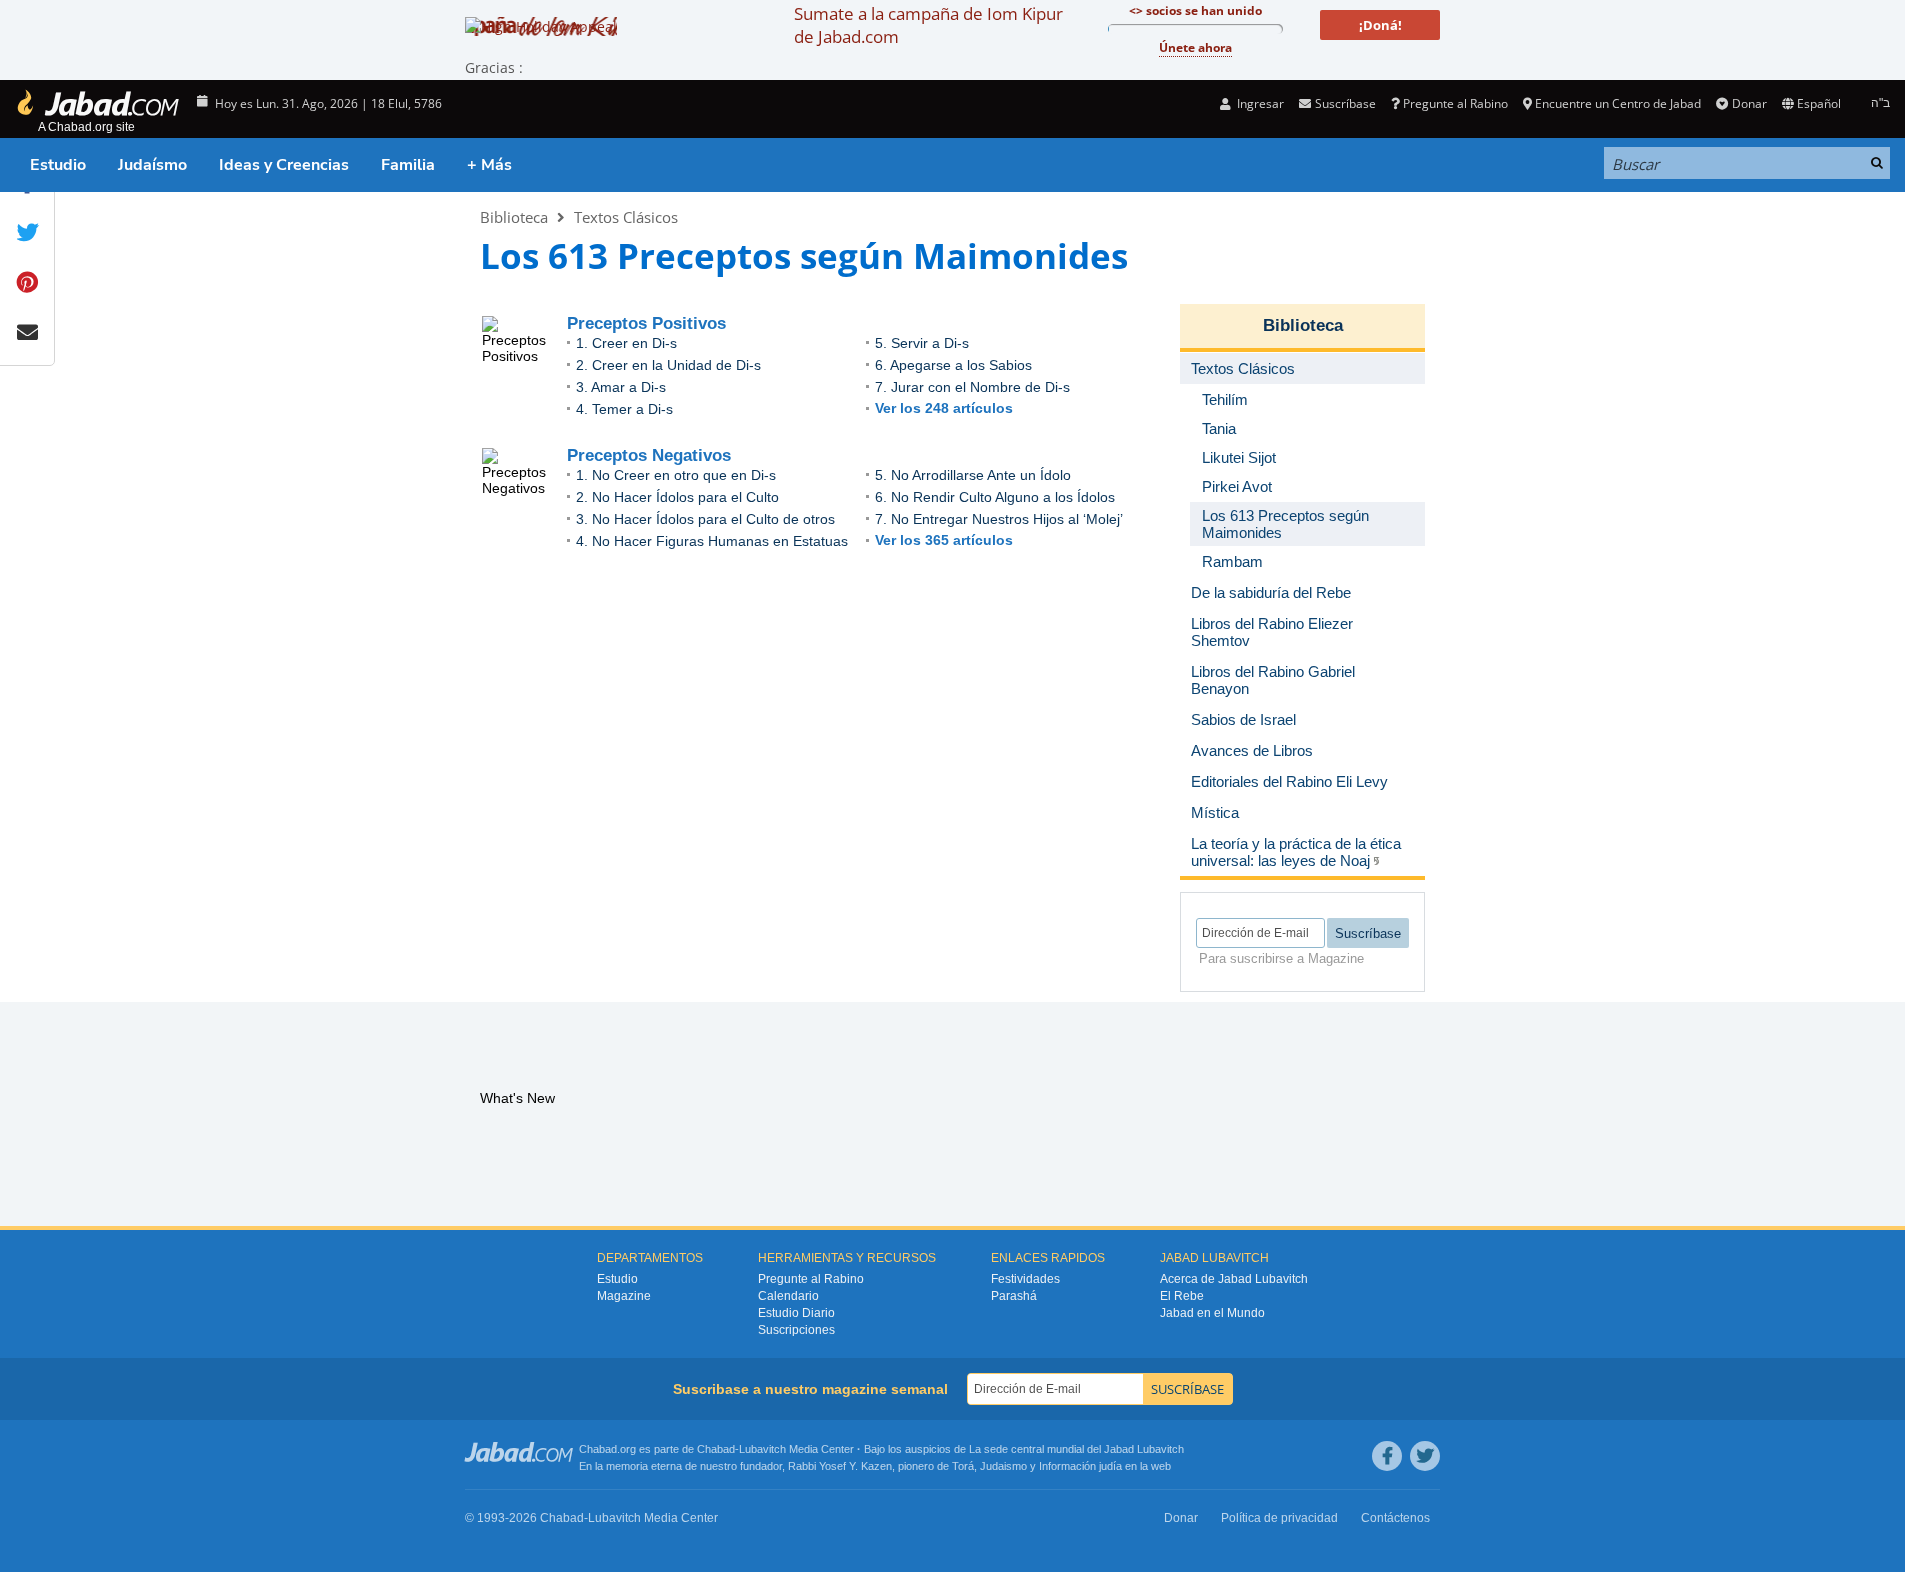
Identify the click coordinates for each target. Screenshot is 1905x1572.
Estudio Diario (796, 1313)
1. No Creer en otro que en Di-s (676, 475)
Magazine (624, 1296)
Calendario (788, 1296)
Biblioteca (514, 217)
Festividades (1025, 1279)
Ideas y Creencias (284, 165)
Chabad (716, 1449)
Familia (408, 165)
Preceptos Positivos (646, 323)
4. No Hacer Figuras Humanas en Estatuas (712, 541)
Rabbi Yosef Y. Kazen (840, 1466)
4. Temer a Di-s (624, 409)
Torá (963, 1466)
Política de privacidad (1279, 1518)
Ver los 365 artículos (944, 540)
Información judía (1082, 1466)
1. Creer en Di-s (626, 343)
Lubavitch (762, 1449)
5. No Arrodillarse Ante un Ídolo (973, 475)
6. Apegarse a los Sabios (953, 365)
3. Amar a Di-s (621, 387)
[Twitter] (1425, 1456)
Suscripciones (796, 1330)
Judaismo (1003, 1466)
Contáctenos (1395, 1518)
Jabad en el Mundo (1212, 1313)
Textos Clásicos (626, 217)
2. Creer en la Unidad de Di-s (668, 365)
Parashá (1014, 1296)
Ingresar (1259, 103)
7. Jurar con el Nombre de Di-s (972, 387)
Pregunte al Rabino (1455, 103)
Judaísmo (152, 165)
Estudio (58, 165)
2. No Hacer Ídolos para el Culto (677, 497)
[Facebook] (1387, 1456)
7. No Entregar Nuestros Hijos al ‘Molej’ (999, 519)
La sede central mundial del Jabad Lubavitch (1076, 1449)
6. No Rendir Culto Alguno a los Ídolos (995, 497)
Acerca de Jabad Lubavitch (1234, 1279)
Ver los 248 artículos (944, 408)
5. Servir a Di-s (922, 343)
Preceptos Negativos (649, 455)
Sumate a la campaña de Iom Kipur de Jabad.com (928, 25)
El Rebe (1182, 1296)
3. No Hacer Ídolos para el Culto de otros (705, 519)
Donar (1749, 103)
